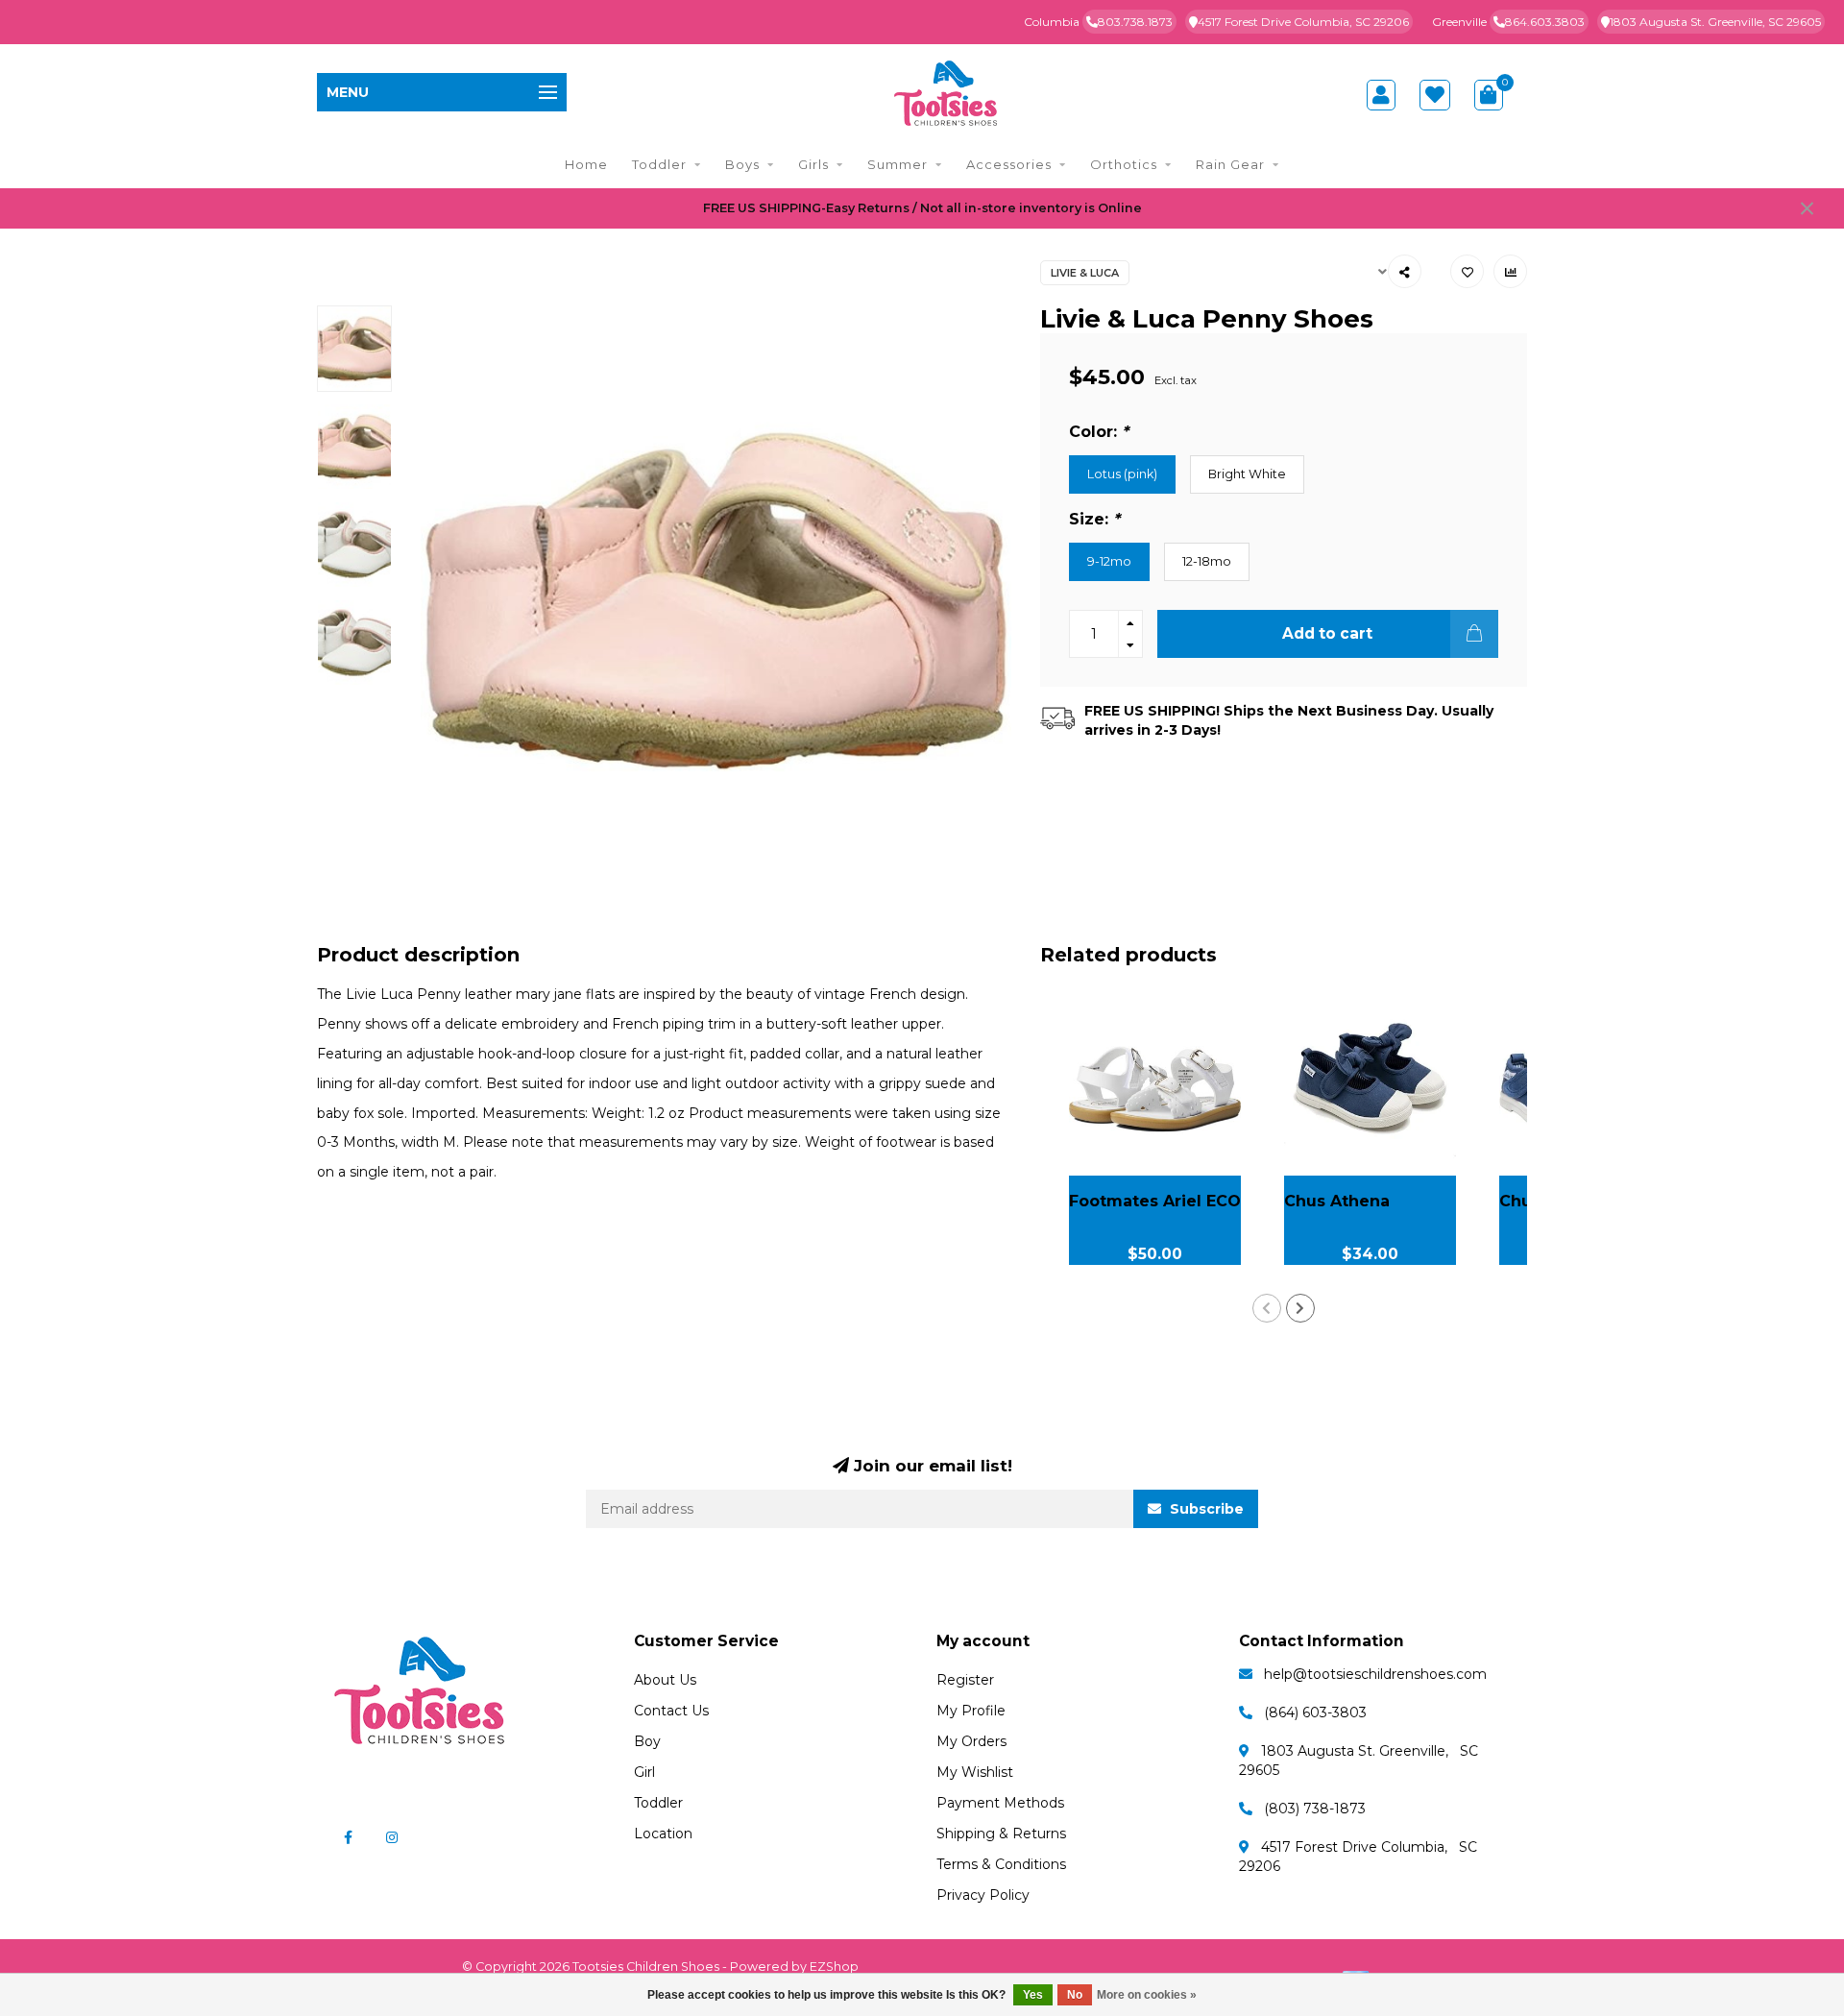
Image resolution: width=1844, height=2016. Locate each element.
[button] (1267, 1308)
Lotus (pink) (1122, 474)
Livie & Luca (1085, 273)
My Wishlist (975, 1772)
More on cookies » (1147, 1995)
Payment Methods (1000, 1803)
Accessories (1009, 164)
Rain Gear (1230, 164)
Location (663, 1834)
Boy (647, 1741)
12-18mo (1207, 561)
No (1075, 1995)
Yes (1033, 1995)
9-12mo (1109, 561)
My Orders (971, 1741)
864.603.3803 (1545, 22)
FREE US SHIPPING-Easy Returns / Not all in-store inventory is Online (922, 208)
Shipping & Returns (1001, 1834)
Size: (1094, 519)
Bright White (1247, 474)
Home (586, 164)
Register (965, 1680)
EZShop (834, 1967)
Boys (742, 164)
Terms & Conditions (1001, 1864)
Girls (813, 164)
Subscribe (1205, 1509)
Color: (1099, 431)
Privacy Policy (983, 1895)
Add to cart (1327, 633)
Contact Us (671, 1711)
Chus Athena (1337, 1201)
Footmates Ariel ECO (1155, 1201)
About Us (665, 1680)
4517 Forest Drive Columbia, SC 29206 (1303, 22)
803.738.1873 (1135, 22)
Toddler (659, 164)
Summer (898, 164)
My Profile (971, 1711)
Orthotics (1124, 164)
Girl (644, 1772)
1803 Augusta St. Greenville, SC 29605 (1715, 22)
